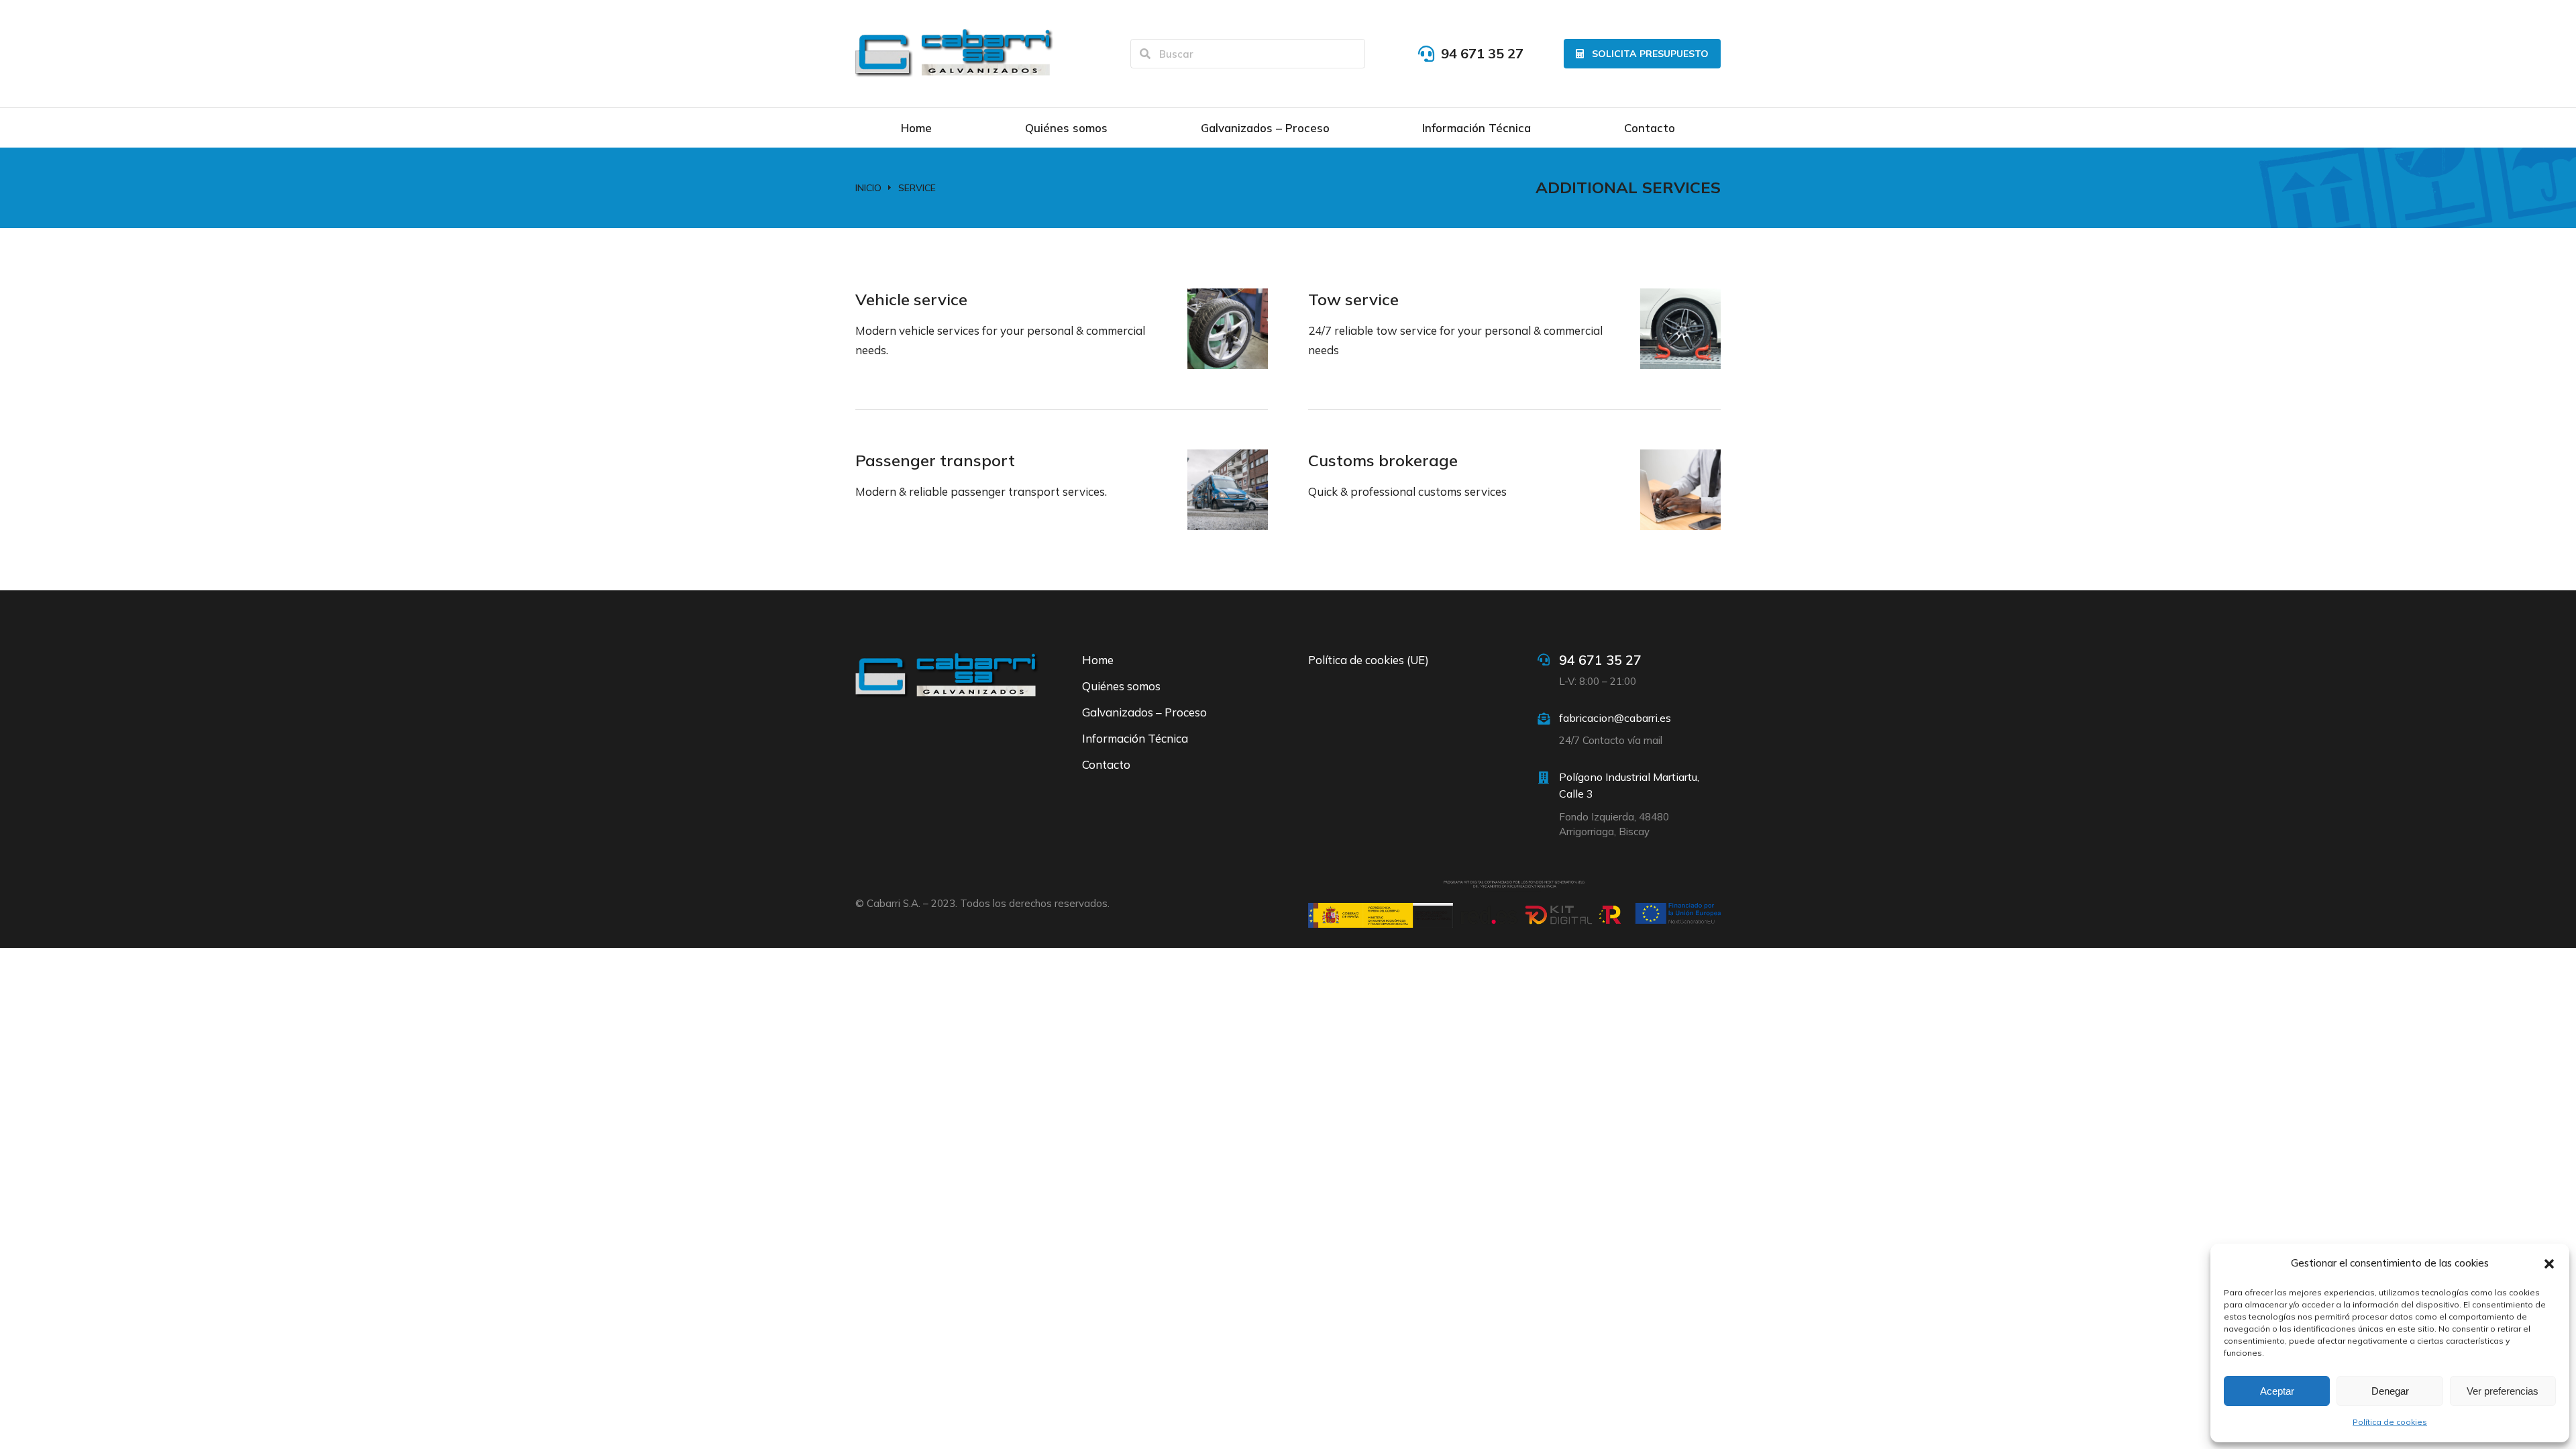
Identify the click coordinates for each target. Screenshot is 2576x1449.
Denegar (2390, 1391)
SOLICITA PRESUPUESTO (1650, 54)
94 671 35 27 (1482, 53)
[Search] (1145, 54)
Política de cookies (2390, 1422)
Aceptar (2277, 1391)
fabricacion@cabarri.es (1615, 718)
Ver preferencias (2503, 1391)
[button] (2549, 1264)
